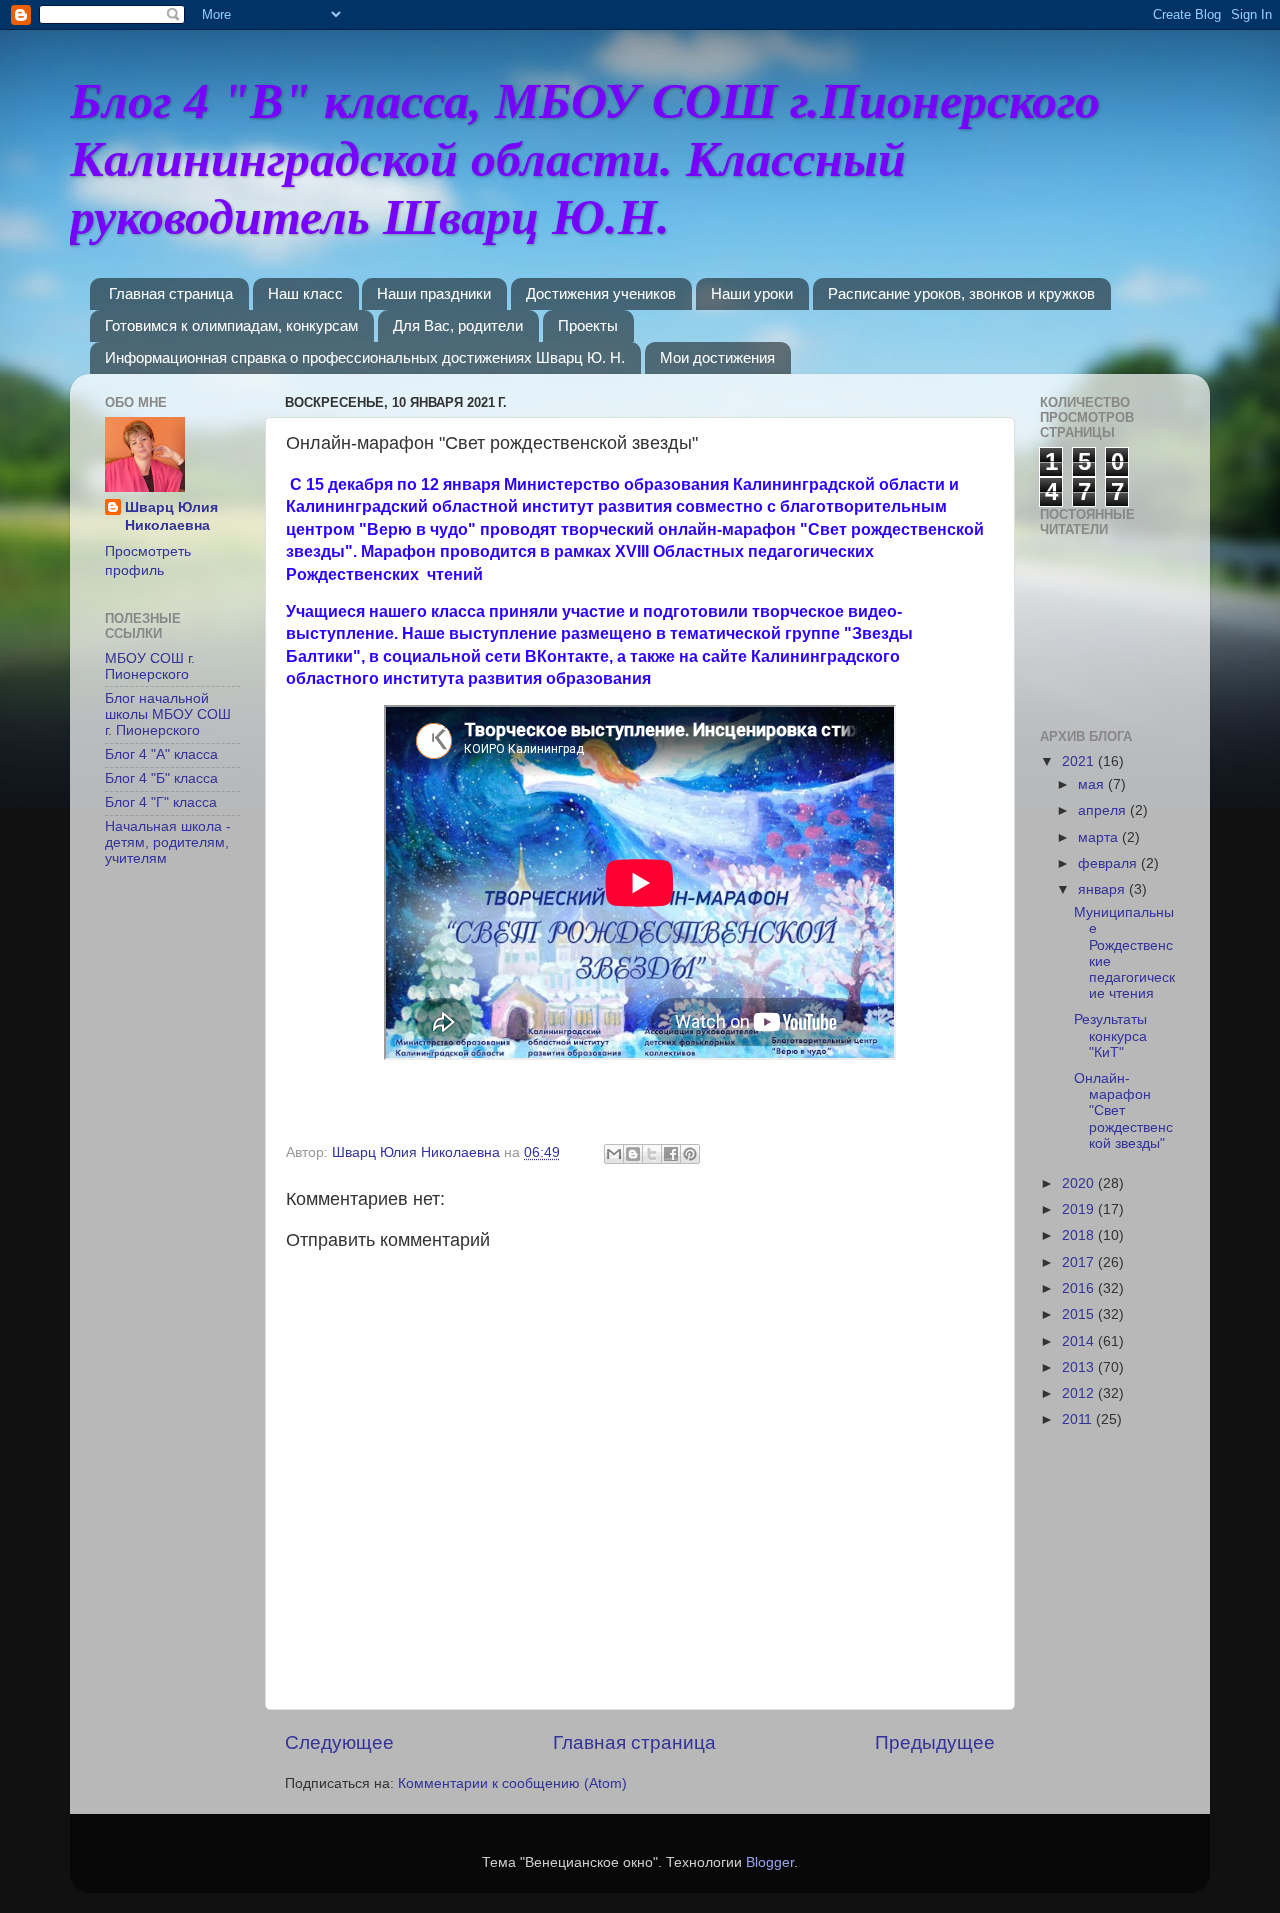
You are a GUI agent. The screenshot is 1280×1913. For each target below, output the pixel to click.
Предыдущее (935, 1742)
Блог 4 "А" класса (161, 754)
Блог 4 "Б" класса (161, 778)
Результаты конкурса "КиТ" (1110, 1035)
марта (1100, 837)
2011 (1079, 1419)
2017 (1080, 1262)
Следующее (339, 1742)
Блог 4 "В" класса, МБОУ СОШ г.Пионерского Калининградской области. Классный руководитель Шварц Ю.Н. (585, 159)
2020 (1080, 1183)
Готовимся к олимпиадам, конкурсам (231, 325)
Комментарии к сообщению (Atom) (512, 1783)
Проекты (588, 325)
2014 (1080, 1341)
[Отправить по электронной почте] (614, 1154)
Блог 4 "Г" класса (161, 802)
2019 (1080, 1209)
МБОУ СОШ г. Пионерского (150, 666)
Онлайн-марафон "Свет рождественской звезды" (1123, 1111)
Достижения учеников (601, 293)
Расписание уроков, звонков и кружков (961, 293)
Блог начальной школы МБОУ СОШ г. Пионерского (168, 714)
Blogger (770, 1862)
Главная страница (171, 293)
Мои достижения (717, 357)
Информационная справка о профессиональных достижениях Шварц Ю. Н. (365, 357)
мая (1093, 784)
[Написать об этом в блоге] (633, 1154)
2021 (1080, 761)
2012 (1080, 1393)
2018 (1080, 1235)
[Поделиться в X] (652, 1154)
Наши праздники (434, 293)
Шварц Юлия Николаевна (171, 517)
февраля (1109, 863)
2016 (1080, 1288)
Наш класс (305, 293)
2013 (1080, 1367)
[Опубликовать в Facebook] (671, 1154)
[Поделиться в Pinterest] (690, 1154)
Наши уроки (752, 293)
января (1103, 889)
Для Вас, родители (458, 325)
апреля (1104, 810)
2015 (1080, 1314)
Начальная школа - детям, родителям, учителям (168, 842)
